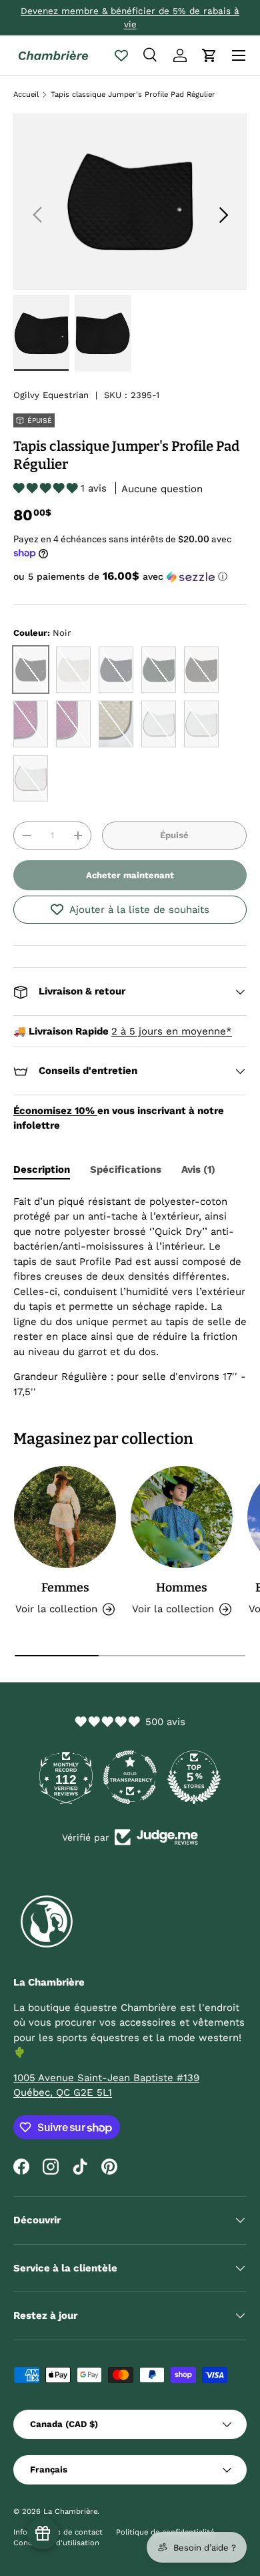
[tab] (42, 1169)
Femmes (65, 1588)
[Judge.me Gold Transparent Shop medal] (130, 1777)
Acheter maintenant (130, 875)
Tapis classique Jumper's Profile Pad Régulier (133, 95)
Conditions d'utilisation (56, 2543)
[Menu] (239, 55)
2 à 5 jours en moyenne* (172, 1031)
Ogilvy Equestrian (51, 395)
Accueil (26, 95)
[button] (209, 55)
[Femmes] (65, 1517)
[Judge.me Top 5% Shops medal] (194, 1777)
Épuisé (174, 835)
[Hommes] (182, 1517)
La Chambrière (70, 2512)
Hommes (182, 1588)
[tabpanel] (130, 1297)
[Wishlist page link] (121, 55)
